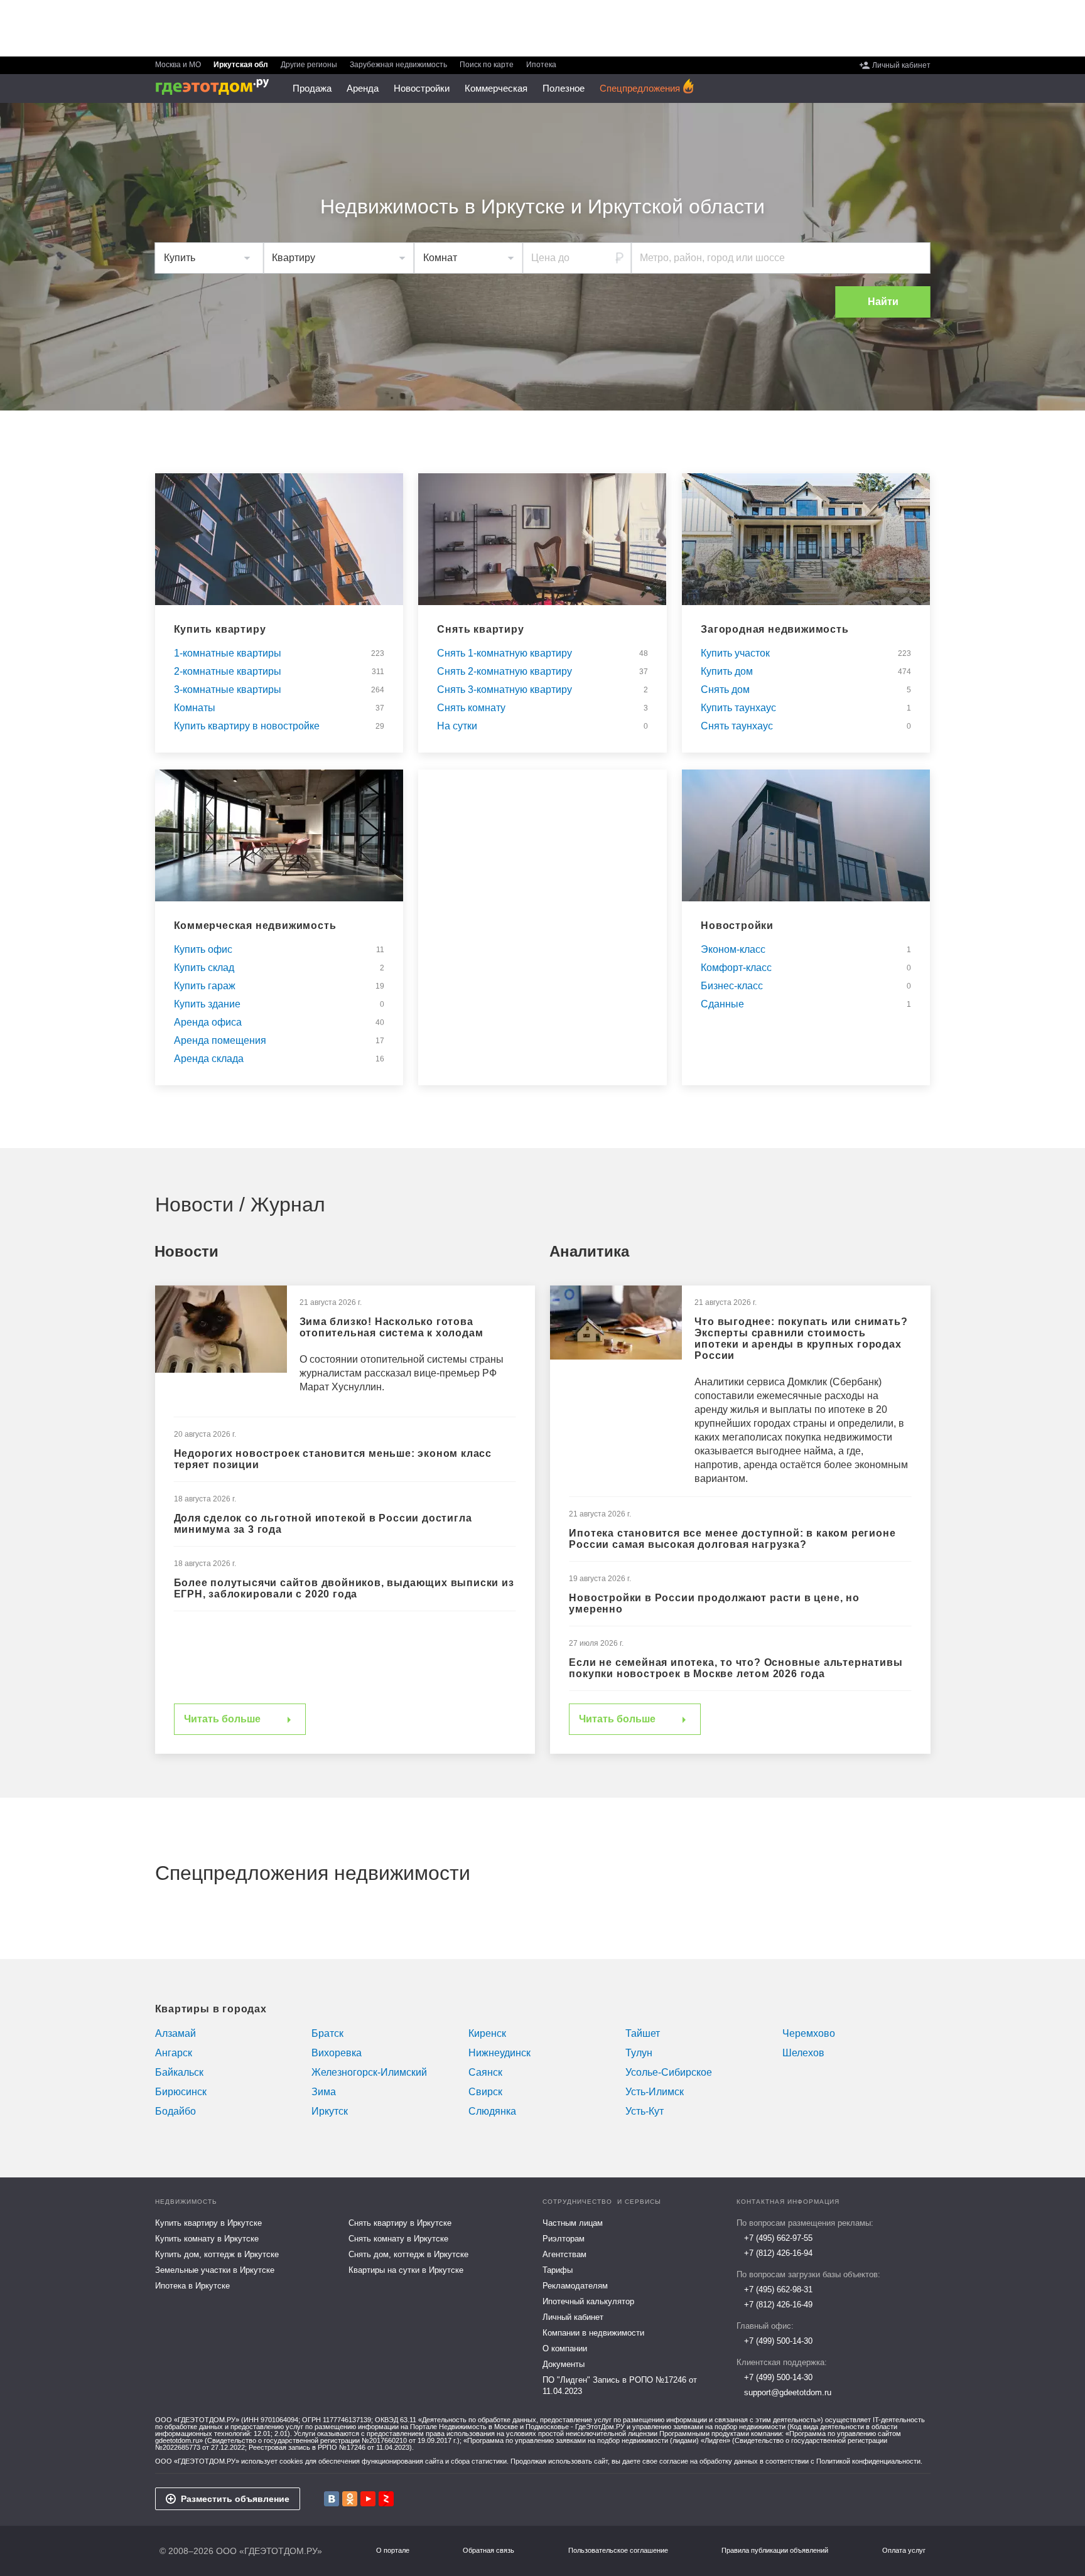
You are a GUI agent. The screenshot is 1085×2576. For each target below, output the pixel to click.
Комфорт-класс (736, 968)
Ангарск (174, 2053)
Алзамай (175, 2033)
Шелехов (803, 2053)
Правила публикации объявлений (775, 2551)
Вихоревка (337, 2053)
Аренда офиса (208, 1022)
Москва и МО (178, 65)
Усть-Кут (645, 2111)
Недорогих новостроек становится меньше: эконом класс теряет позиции (333, 1459)
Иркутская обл (241, 65)
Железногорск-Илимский (369, 2072)
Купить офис (203, 950)
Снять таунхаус (737, 726)
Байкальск (179, 2072)
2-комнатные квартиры (228, 672)
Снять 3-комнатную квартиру (505, 690)
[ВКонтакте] (332, 2499)
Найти (883, 302)
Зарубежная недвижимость (398, 65)
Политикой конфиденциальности (868, 2461)
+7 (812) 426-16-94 (778, 2253)
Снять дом (725, 690)
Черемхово (809, 2033)
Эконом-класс (733, 950)
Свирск (485, 2092)
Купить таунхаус (738, 708)
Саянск (485, 2072)
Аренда (363, 88)
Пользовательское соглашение (618, 2551)
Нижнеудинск (499, 2053)
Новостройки (737, 926)
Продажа (312, 88)
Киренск (487, 2033)
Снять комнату (471, 708)
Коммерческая (496, 88)
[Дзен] (386, 2499)
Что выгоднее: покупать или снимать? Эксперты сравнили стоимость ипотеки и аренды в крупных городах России (801, 1339)
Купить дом (727, 672)
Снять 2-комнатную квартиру (505, 672)
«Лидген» (715, 2440)
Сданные (722, 1004)
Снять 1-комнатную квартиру (505, 653)
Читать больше (222, 1719)
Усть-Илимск (655, 2092)
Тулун (639, 2053)
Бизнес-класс (732, 986)
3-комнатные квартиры (228, 690)
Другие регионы (309, 65)
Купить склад (204, 968)
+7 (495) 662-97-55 (778, 2238)
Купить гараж (205, 986)
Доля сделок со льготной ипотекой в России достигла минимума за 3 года (323, 1524)
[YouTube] (368, 2499)
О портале (393, 2551)
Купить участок (735, 653)
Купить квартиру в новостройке (247, 726)
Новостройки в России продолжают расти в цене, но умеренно (714, 1603)
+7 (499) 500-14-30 (778, 2341)
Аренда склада (209, 1059)
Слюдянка (492, 2111)
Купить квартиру (220, 630)
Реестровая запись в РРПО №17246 (307, 2447)
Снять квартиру (480, 630)
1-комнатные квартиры (228, 653)
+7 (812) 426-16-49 (778, 2305)
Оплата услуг (904, 2551)
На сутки (457, 726)
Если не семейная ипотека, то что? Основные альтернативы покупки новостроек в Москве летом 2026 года (736, 1668)
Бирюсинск (181, 2092)
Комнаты (195, 708)
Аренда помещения (220, 1041)
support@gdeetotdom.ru (788, 2392)
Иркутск (330, 2111)
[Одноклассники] (350, 2499)
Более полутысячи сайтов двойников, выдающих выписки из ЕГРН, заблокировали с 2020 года (344, 1588)
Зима (324, 2092)
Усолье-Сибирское (669, 2072)
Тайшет (643, 2033)
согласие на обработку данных (709, 2461)
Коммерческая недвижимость (255, 926)
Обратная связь (489, 2551)
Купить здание (207, 1004)
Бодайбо (175, 2111)
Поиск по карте (487, 65)
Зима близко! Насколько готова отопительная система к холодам (391, 1327)
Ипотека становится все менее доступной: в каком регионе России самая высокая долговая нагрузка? (732, 1539)
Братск (327, 2033)
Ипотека (541, 65)
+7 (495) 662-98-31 (778, 2289)
